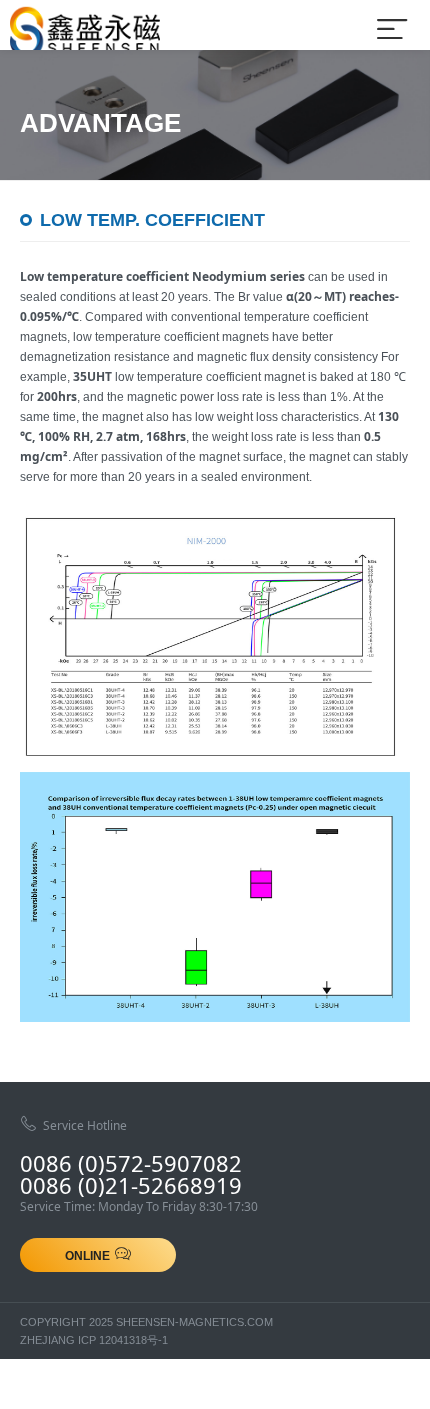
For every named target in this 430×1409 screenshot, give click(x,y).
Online (87, 1256)
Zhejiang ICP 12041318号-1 (94, 1340)
